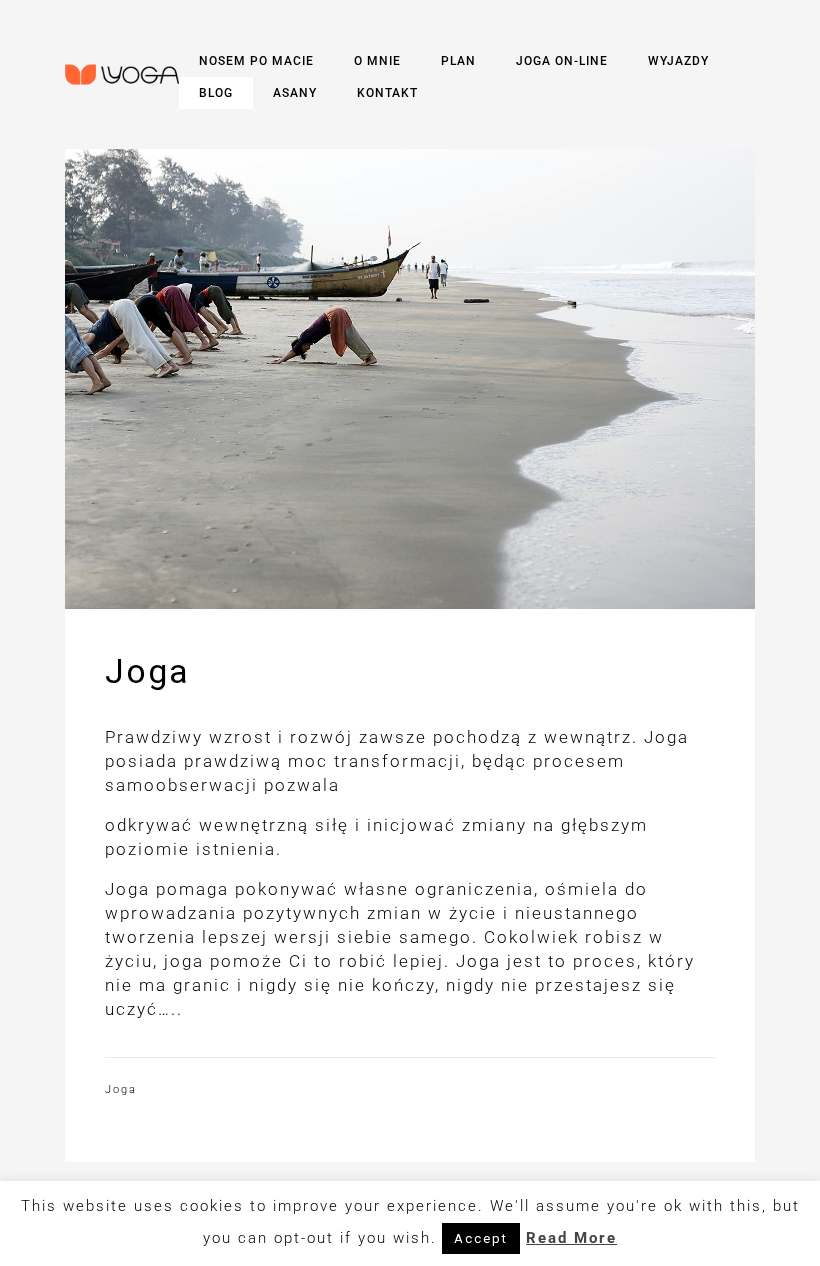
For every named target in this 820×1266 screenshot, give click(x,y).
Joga (121, 1089)
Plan (458, 61)
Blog (216, 93)
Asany (295, 93)
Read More (571, 1238)
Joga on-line (562, 61)
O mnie (377, 61)
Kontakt (387, 93)
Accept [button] (481, 1238)
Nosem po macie (256, 61)
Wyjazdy (678, 61)
